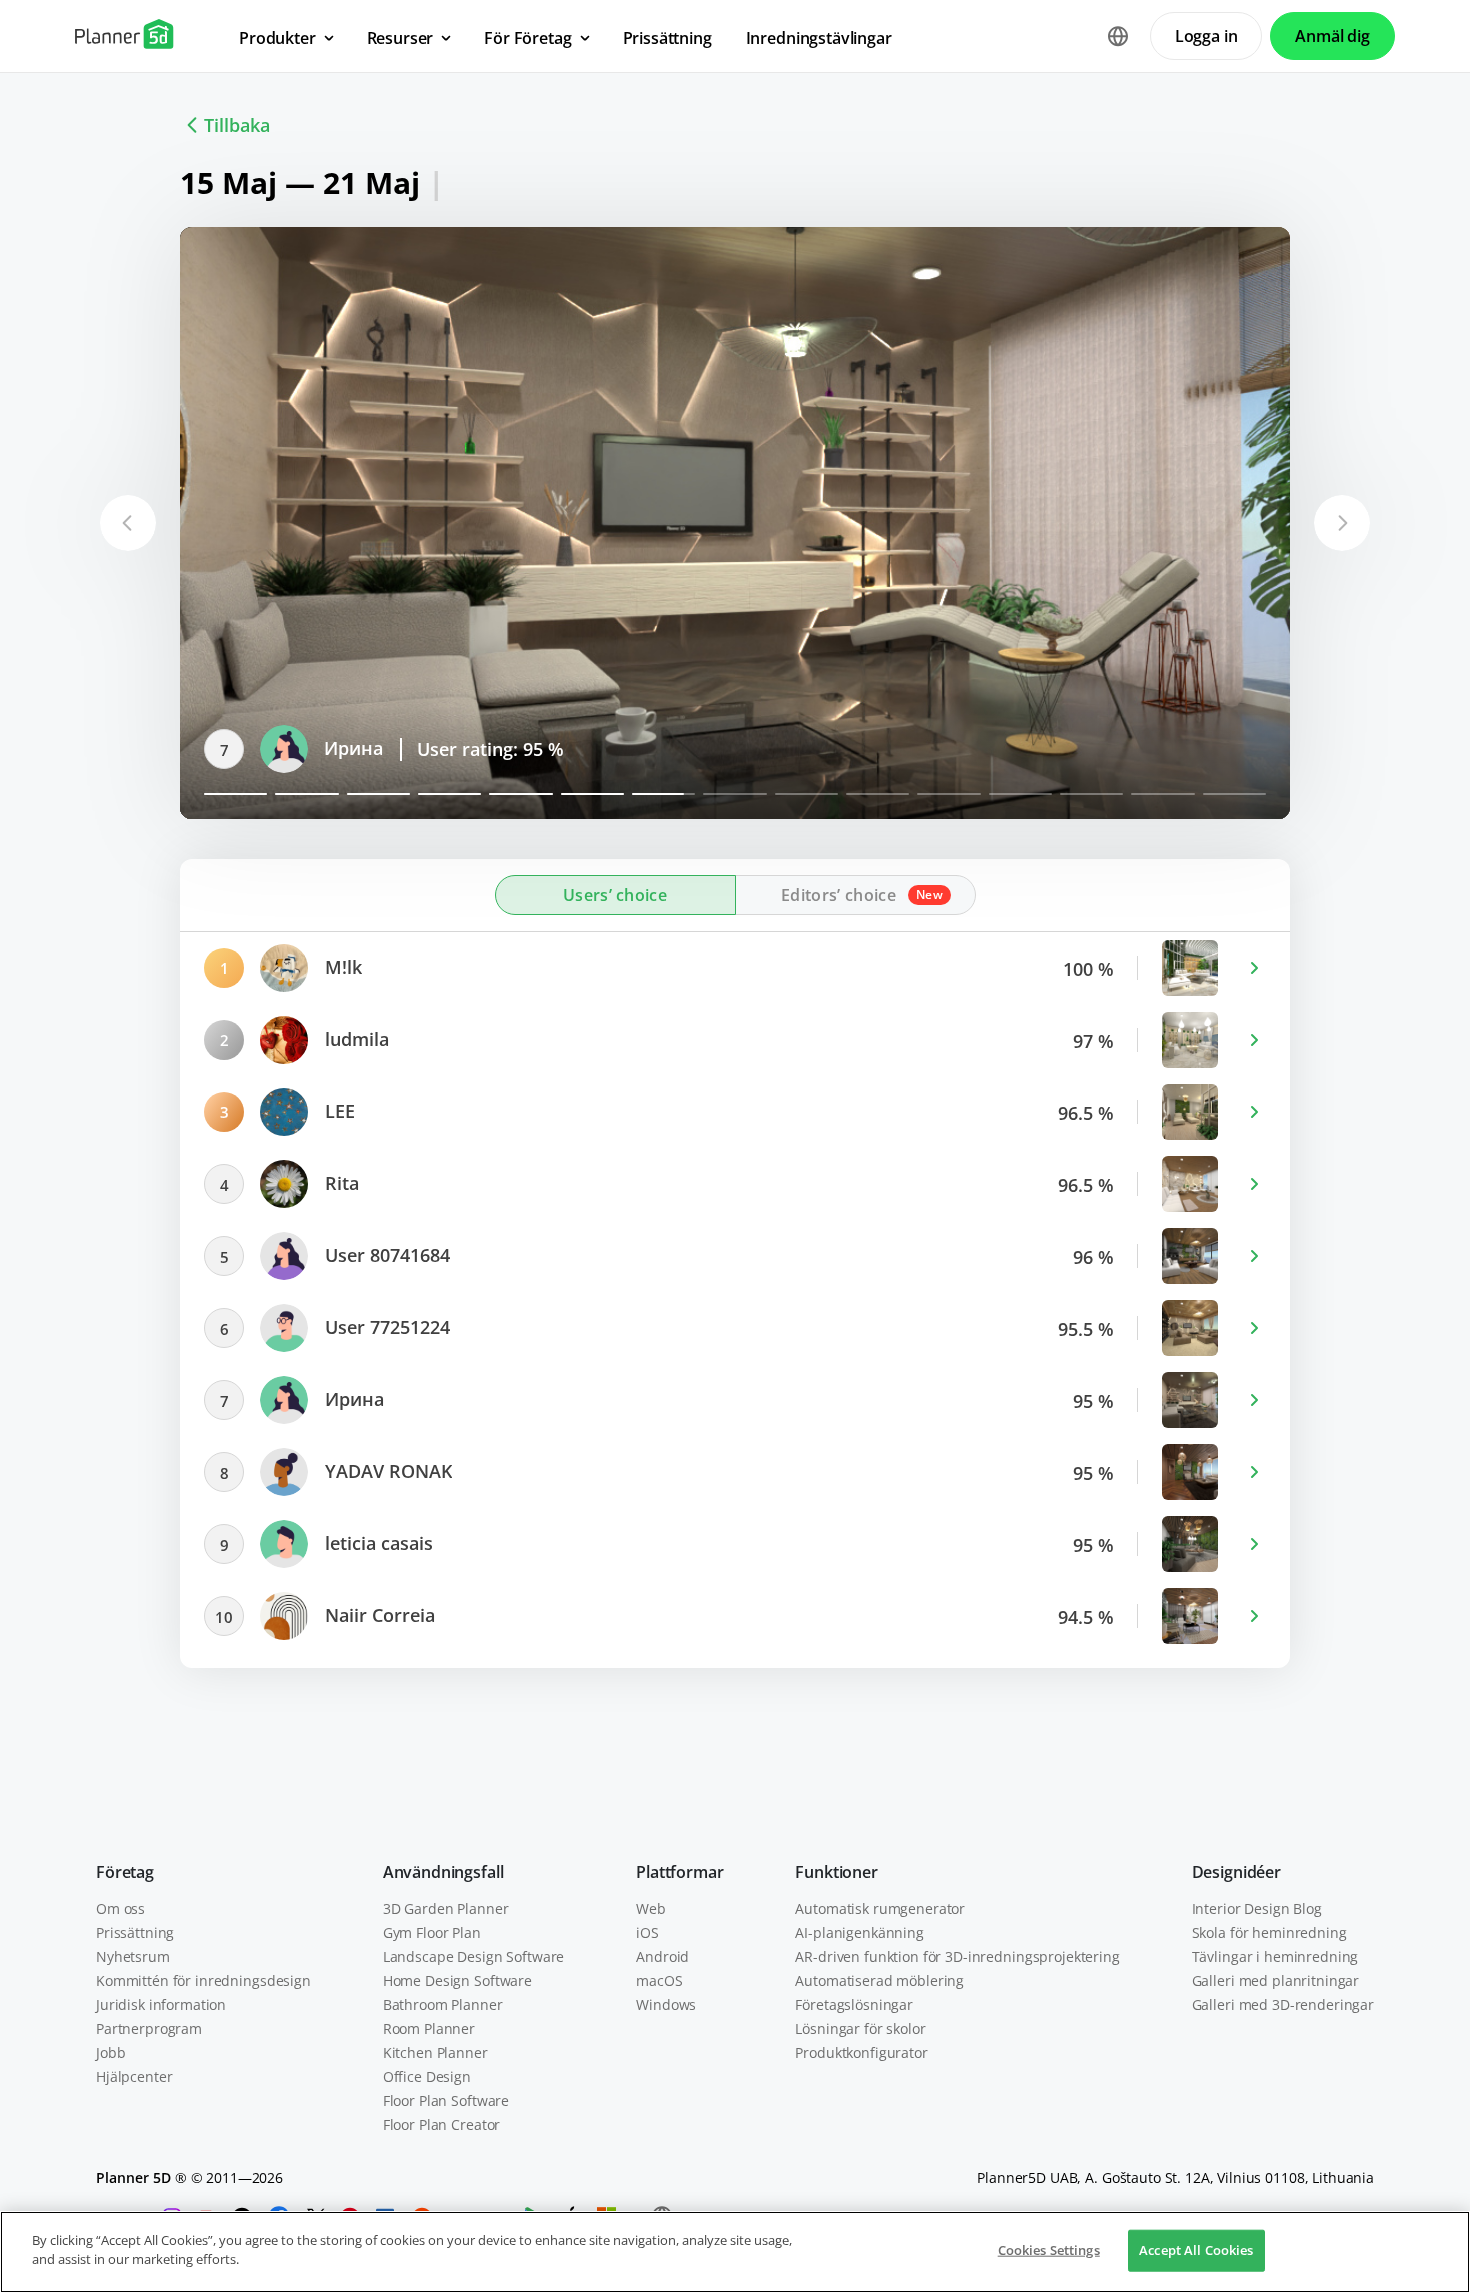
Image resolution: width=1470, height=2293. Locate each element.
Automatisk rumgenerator (880, 1908)
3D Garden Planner (446, 1908)
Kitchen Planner (435, 2052)
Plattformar (679, 1872)
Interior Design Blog (1257, 1908)
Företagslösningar (854, 2004)
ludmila (354, 1039)
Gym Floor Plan (432, 1932)
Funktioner (836, 1872)
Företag (125, 1872)
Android (662, 1956)
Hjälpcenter (134, 2076)
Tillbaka (237, 125)
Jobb (110, 2052)
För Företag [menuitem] (527, 38)
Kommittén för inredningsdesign (203, 1980)
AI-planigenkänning (859, 1932)
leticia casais (376, 1543)
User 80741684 (385, 1255)
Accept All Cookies (1196, 2250)
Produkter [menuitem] (277, 38)
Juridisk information (161, 2004)
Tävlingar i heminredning (1275, 1956)
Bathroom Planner (443, 2004)
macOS (659, 1980)
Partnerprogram (149, 2028)
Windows (666, 2004)
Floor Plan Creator (441, 2124)
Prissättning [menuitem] (667, 38)
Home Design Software (457, 1980)
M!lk (341, 967)
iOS (647, 1932)
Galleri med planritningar (1276, 1980)
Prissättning (135, 1932)
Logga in (1206, 36)
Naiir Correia (377, 1615)
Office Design (427, 2076)
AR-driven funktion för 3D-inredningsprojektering (957, 1956)
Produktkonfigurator (861, 2052)
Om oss (120, 1908)
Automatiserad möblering (879, 1980)
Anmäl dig (1332, 36)
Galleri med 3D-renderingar (1283, 2004)
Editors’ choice (838, 895)
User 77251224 (385, 1327)
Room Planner (429, 2028)
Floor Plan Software (446, 2100)
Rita (339, 1183)
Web (651, 1908)
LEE (337, 1111)
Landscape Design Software (474, 1956)
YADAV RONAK (385, 748)
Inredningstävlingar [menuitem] (819, 38)
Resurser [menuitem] (400, 38)
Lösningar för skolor (860, 2028)
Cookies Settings (1049, 2250)
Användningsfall (443, 1872)
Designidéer (1236, 1872)
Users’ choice (615, 895)
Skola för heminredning (1269, 1932)
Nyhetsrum (133, 1956)
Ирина (352, 1399)
